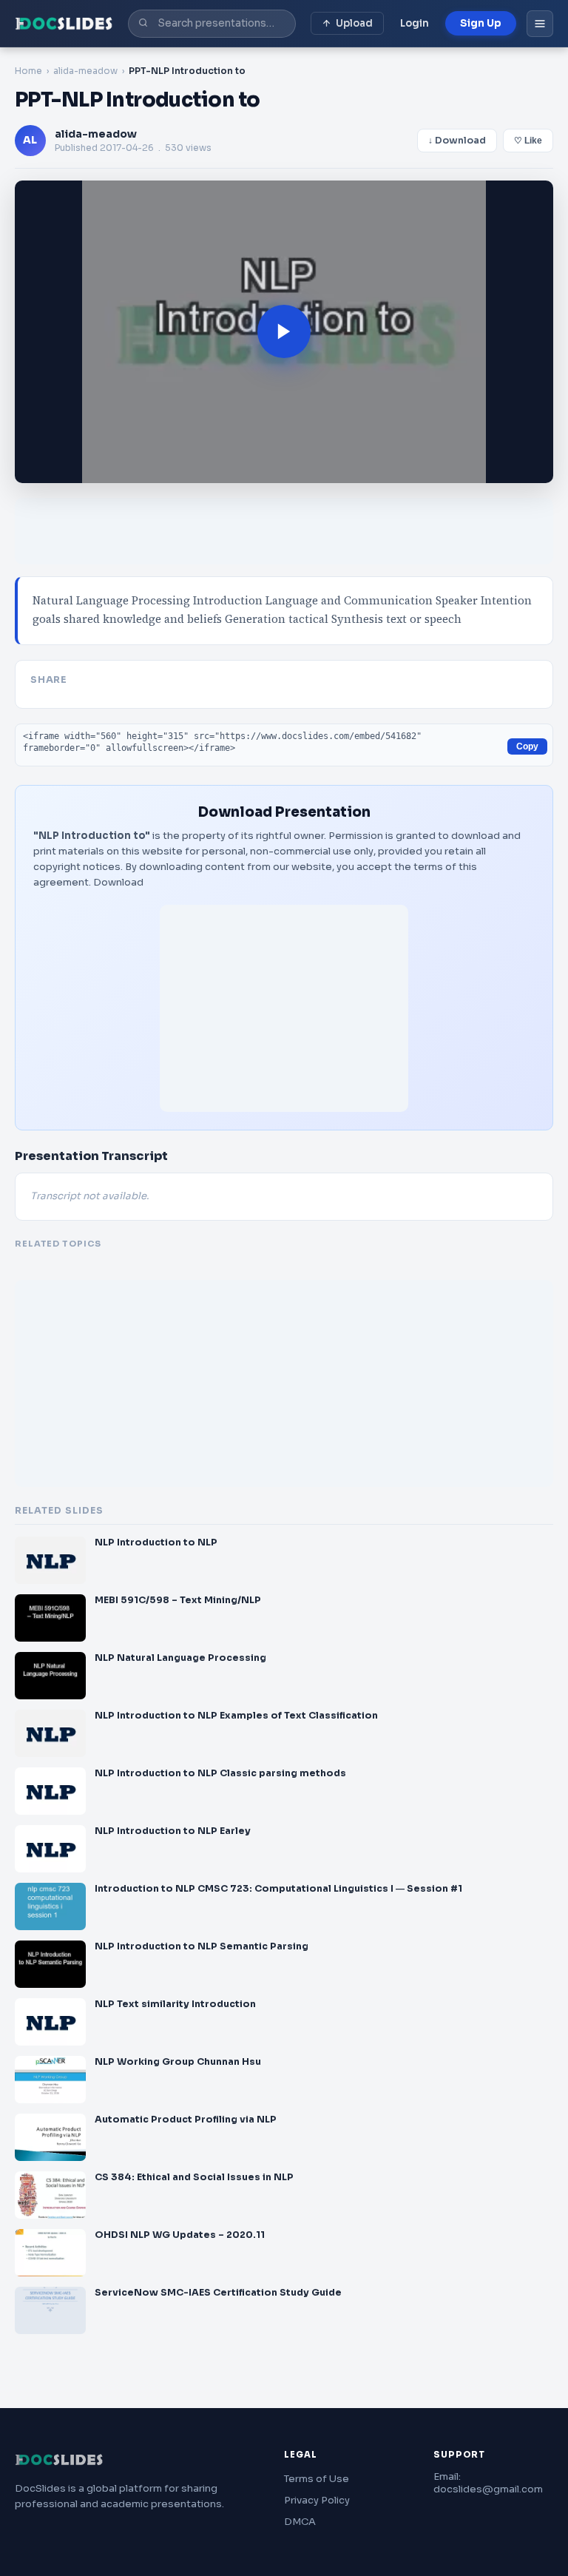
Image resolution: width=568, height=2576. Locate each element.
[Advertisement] (284, 1008)
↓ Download (457, 141)
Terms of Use (317, 2479)
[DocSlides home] (64, 24)
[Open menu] (540, 24)
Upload (354, 23)
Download (118, 882)
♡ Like (528, 141)
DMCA (300, 2522)
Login (415, 23)
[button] (284, 332)
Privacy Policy (317, 2500)
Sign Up (481, 23)
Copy (527, 746)
